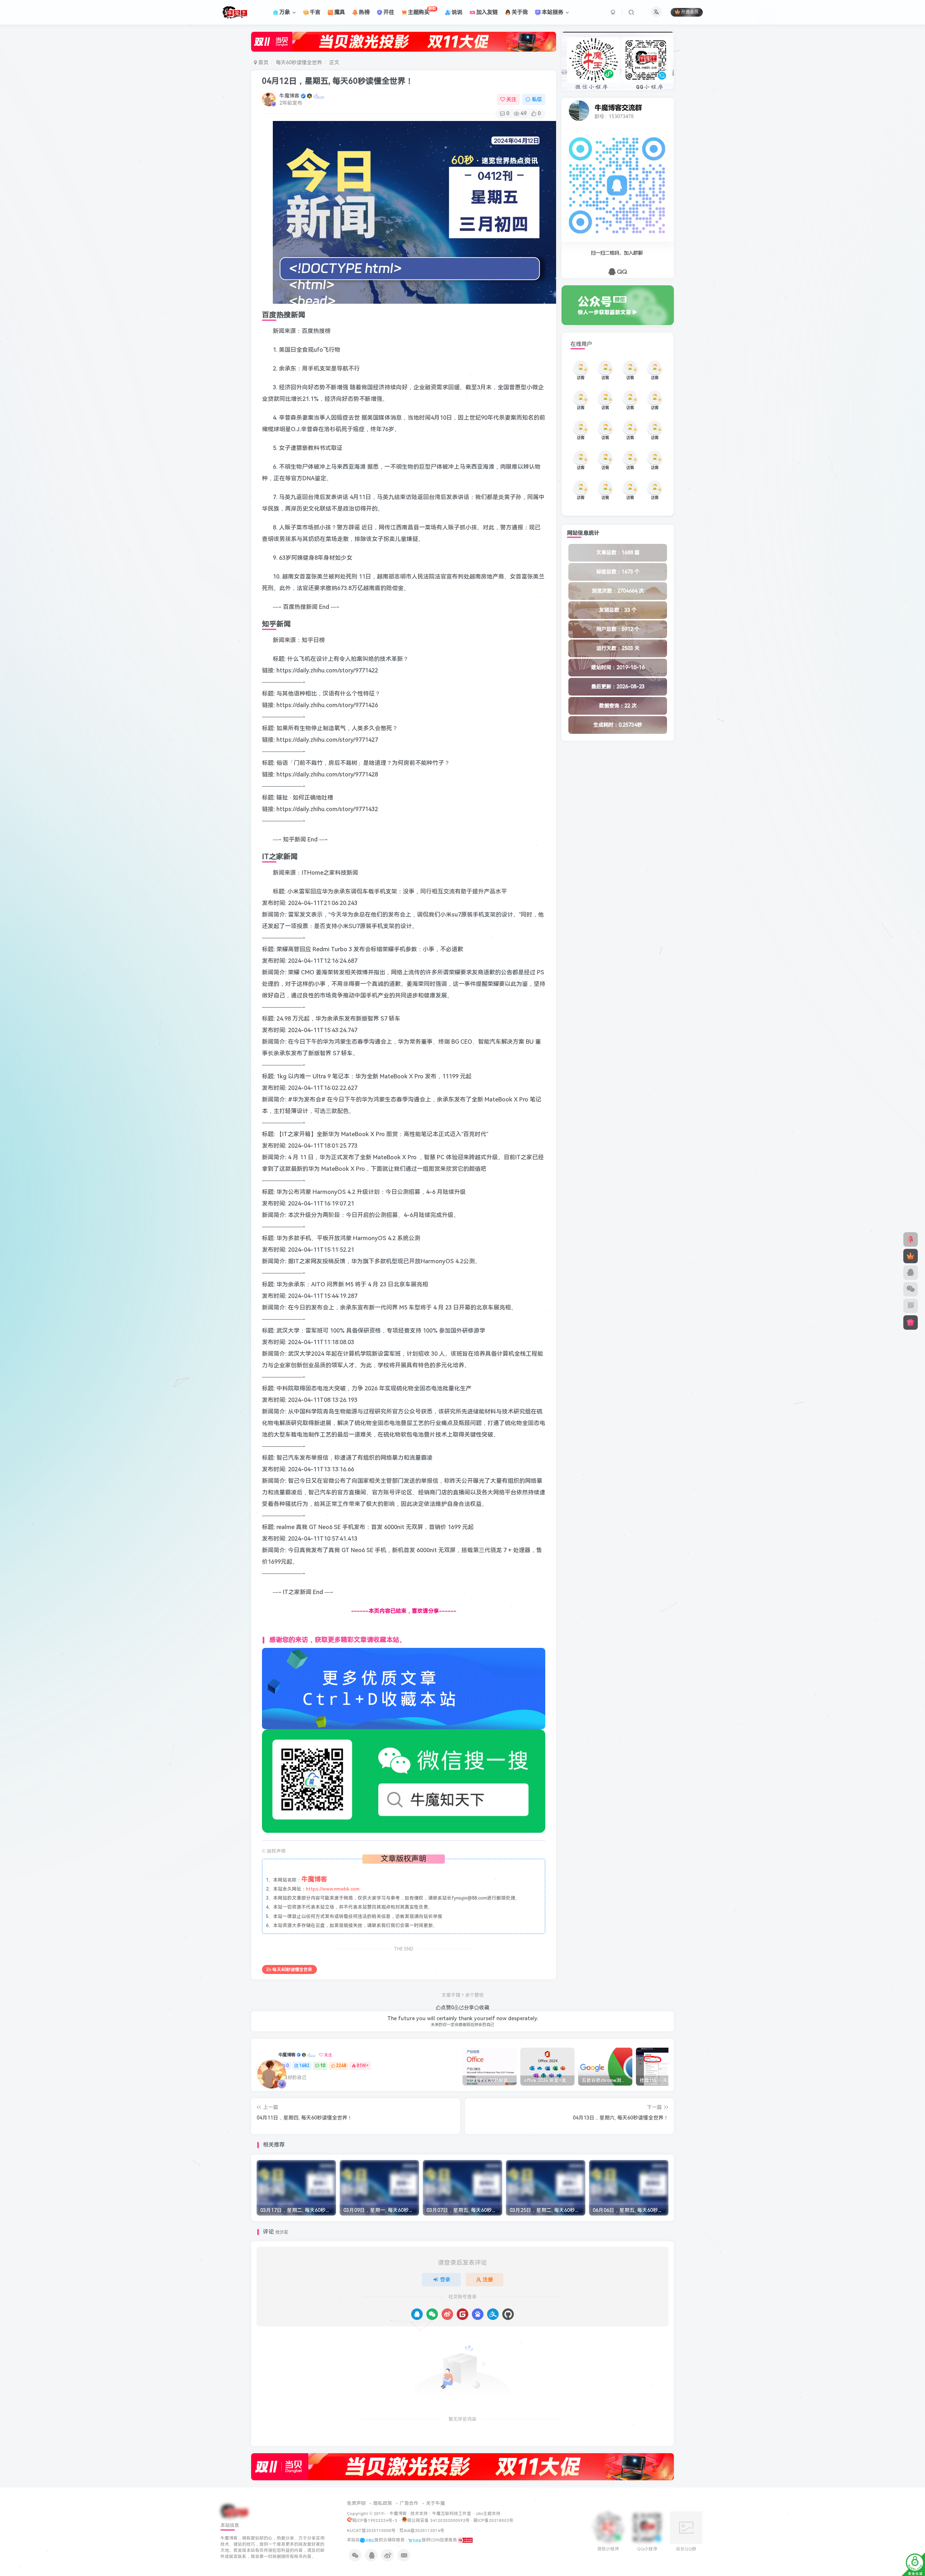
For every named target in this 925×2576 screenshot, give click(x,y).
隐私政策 (383, 2503)
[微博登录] (447, 2314)
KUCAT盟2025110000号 (371, 2530)
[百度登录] (478, 2314)
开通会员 (690, 12)
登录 (445, 2280)
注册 (488, 2280)
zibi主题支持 (488, 2514)
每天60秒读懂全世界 (299, 62)
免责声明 (356, 2503)
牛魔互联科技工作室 (452, 2514)
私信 (537, 99)
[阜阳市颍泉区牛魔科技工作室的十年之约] (465, 2540)
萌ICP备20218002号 (493, 2520)
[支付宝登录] (493, 2314)
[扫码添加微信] (911, 1289)
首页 (263, 62)
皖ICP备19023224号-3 (375, 2520)
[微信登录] (432, 2314)
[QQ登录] (417, 2314)
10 (323, 2066)
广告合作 (409, 2503)
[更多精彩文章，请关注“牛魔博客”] (404, 1688)
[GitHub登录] (508, 2314)
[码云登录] (462, 2314)
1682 (304, 2066)
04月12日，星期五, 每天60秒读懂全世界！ (338, 81)
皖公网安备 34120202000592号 (438, 2520)
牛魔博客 (289, 96)
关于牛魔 (435, 2503)
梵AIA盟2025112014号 (422, 2530)
